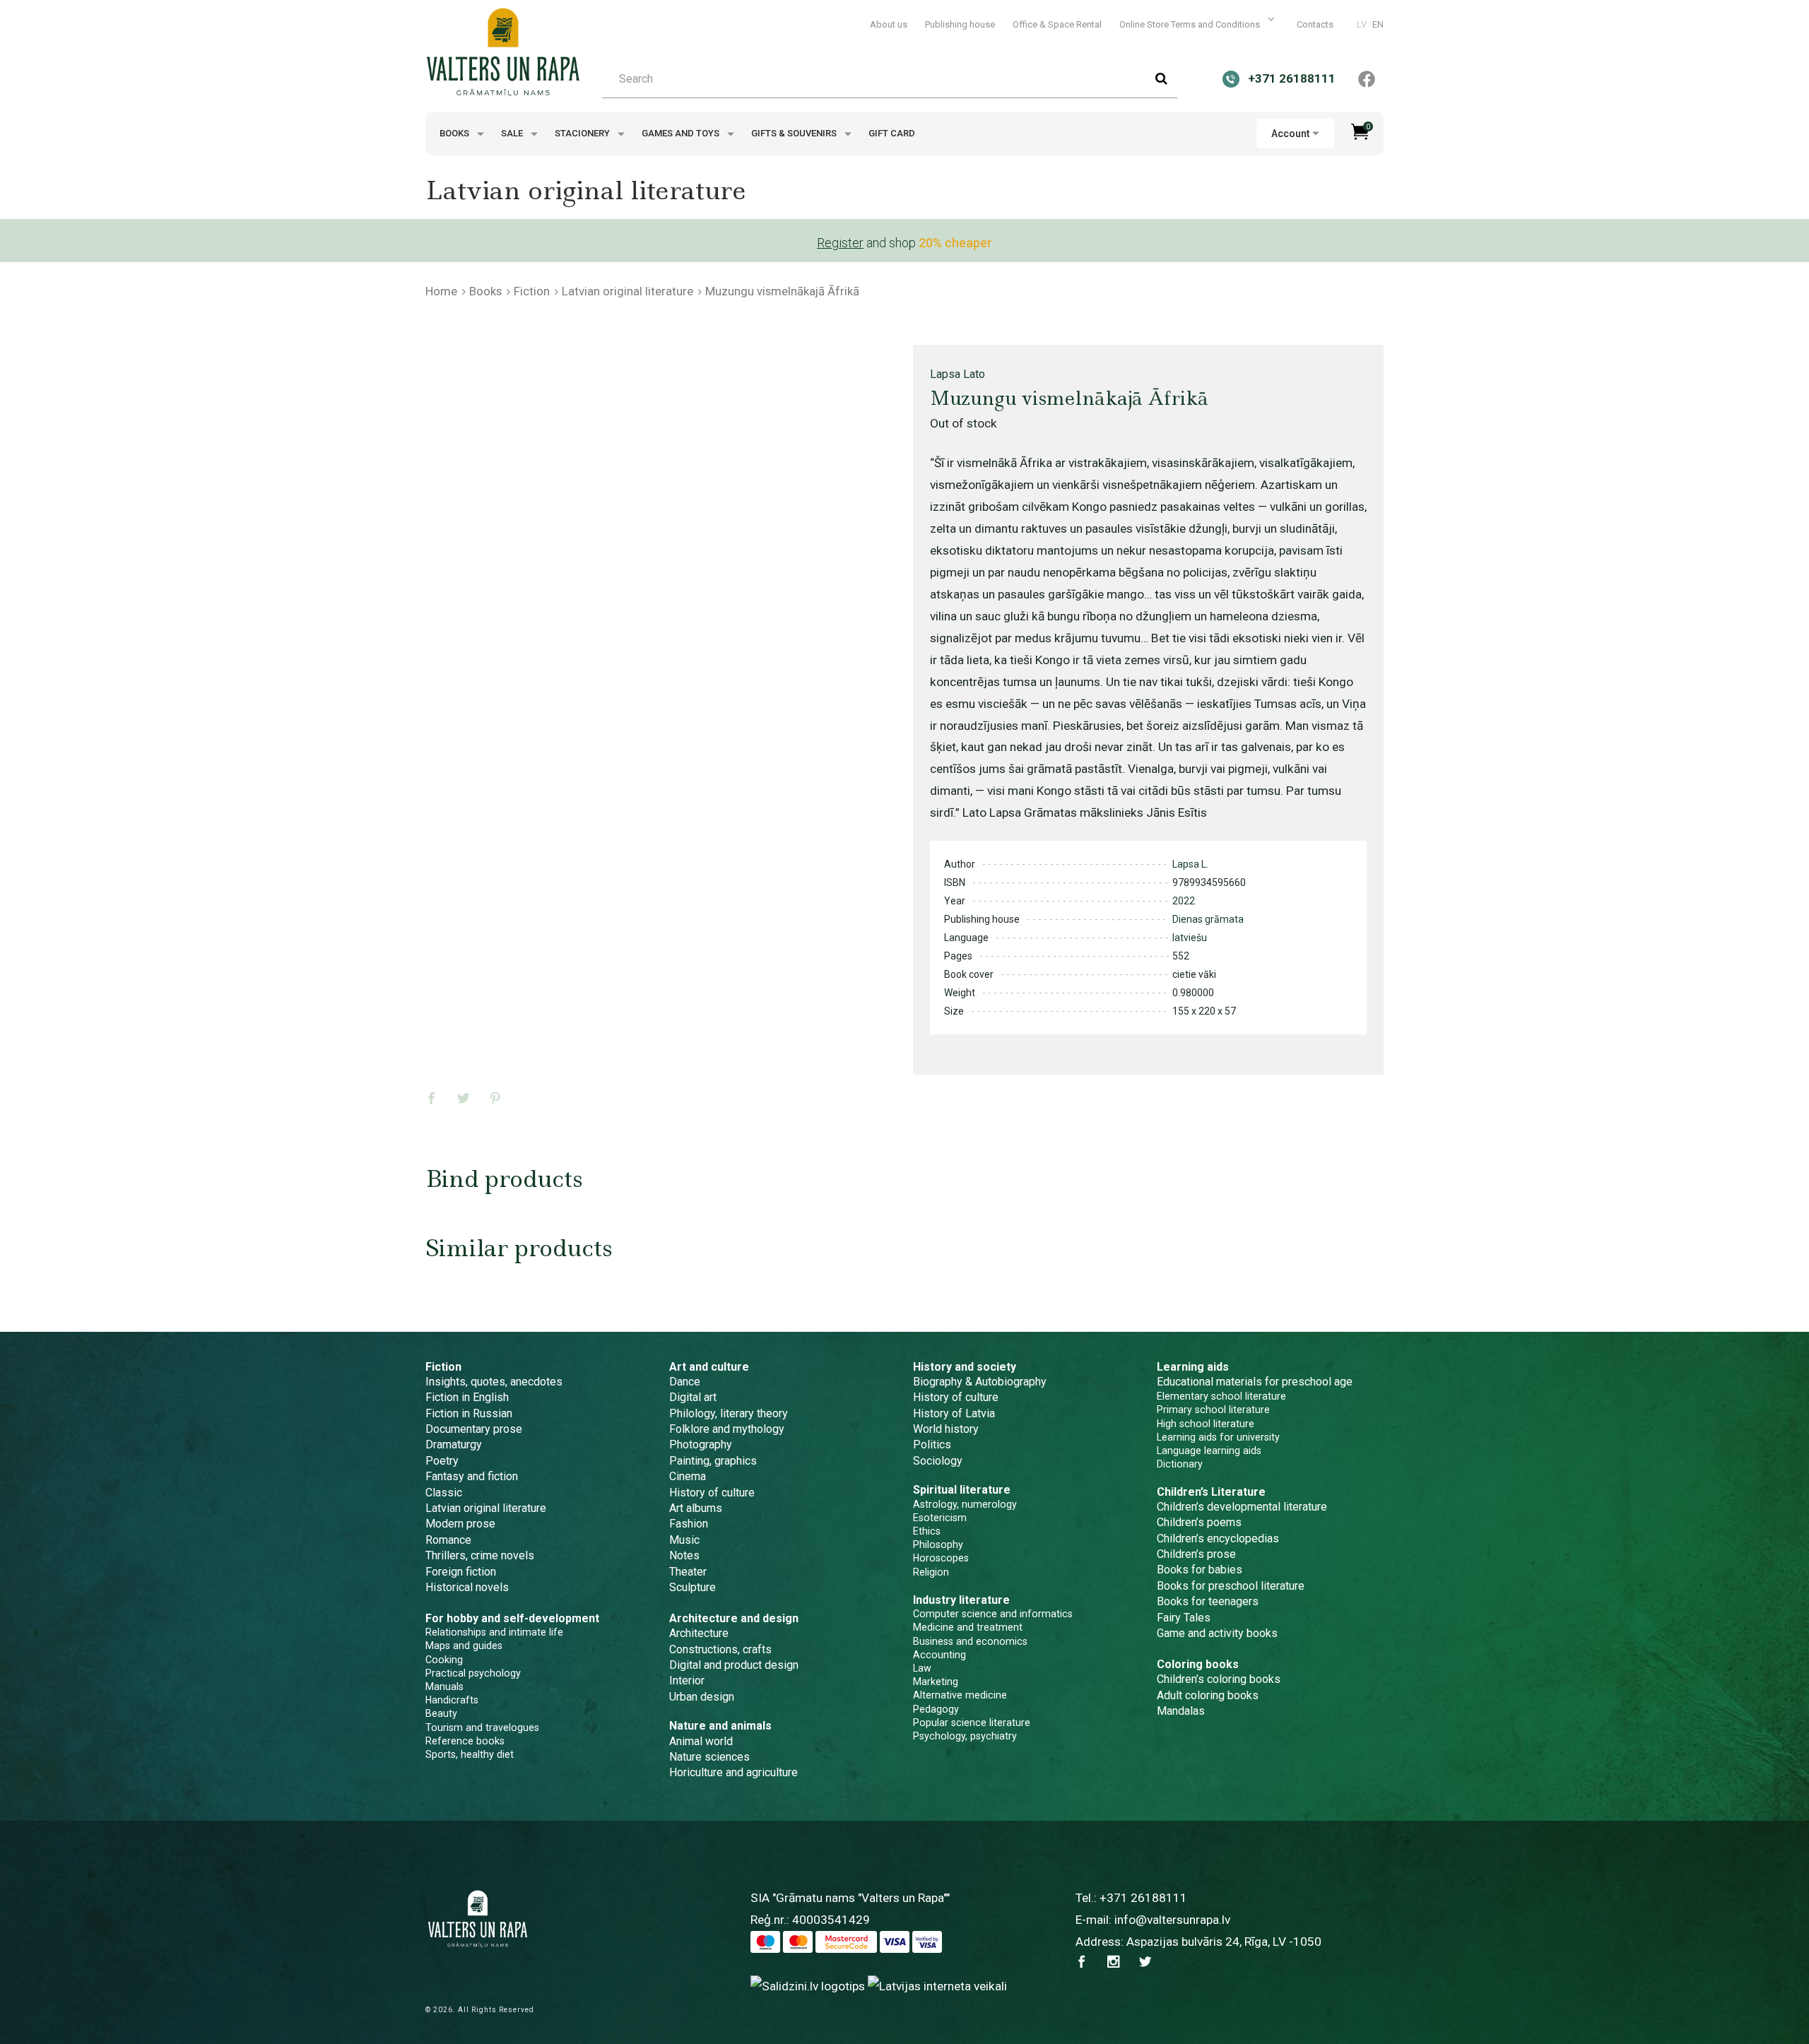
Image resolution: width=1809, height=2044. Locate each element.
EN (1378, 24)
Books (455, 133)
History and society (965, 1367)
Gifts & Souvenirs (795, 133)
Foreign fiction (461, 1572)
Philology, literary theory (729, 1413)
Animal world (701, 1741)
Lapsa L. (1190, 864)
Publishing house (960, 24)
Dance (685, 1382)
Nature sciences (709, 1757)
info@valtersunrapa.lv (1172, 1920)
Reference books (465, 1741)
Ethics (927, 1531)
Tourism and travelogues (482, 1727)
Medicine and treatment (968, 1627)
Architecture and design (734, 1618)
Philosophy (938, 1544)
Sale (513, 133)
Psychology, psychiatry (965, 1736)
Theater (688, 1572)
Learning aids (1193, 1367)
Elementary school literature (1221, 1396)
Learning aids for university (1218, 1437)
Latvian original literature (627, 291)
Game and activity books (1217, 1633)
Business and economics (970, 1641)
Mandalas (1181, 1711)
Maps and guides (464, 1646)
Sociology (938, 1461)
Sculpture (693, 1587)
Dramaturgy (454, 1445)
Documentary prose (474, 1429)
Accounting (939, 1655)
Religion (931, 1572)
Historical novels (467, 1587)
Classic (444, 1493)
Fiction (532, 291)
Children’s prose (1196, 1554)
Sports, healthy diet (470, 1754)
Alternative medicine (960, 1695)
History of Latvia (954, 1413)
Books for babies (1200, 1570)
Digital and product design (734, 1665)
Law (922, 1668)
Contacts (1315, 24)
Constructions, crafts (720, 1649)
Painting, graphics (713, 1461)
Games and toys (682, 133)
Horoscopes (941, 1558)
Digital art (693, 1397)
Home (441, 291)
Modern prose (460, 1524)
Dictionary (1180, 1464)
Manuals (444, 1686)
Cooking (444, 1660)
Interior (687, 1680)
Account (1290, 134)
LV (1362, 24)
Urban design (702, 1697)
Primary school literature (1213, 1410)
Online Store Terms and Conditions (1191, 24)
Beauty (441, 1713)
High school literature (1206, 1424)
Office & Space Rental (1057, 24)
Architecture (699, 1633)
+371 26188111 (1143, 1898)
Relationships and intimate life (494, 1632)
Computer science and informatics (993, 1614)
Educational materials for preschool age (1255, 1382)
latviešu (1190, 938)
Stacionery (583, 133)
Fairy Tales (1184, 1618)
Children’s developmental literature (1242, 1507)
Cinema (688, 1476)
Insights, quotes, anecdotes (494, 1382)
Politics (932, 1445)
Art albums (696, 1508)
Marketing (936, 1682)
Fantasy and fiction (472, 1476)
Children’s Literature (1211, 1492)
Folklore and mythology (727, 1429)
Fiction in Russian (469, 1413)
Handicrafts (452, 1700)
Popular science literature (972, 1723)
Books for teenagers (1208, 1601)
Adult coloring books (1208, 1695)
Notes (684, 1555)
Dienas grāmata (1208, 919)
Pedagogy (936, 1709)
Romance (448, 1540)
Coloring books (1198, 1664)
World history (946, 1429)
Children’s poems (1199, 1522)
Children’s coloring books (1219, 1679)
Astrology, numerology (965, 1504)
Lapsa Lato (957, 374)
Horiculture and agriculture (733, 1772)
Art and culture (709, 1367)
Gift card (892, 133)
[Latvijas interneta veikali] (937, 1985)
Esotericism (940, 1518)
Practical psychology (473, 1673)
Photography (701, 1445)
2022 (1184, 901)
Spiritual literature (962, 1490)
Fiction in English (467, 1397)
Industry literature (961, 1600)
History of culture (712, 1493)
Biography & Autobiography (980, 1382)
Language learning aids (1209, 1451)
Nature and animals (720, 1726)
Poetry (442, 1461)
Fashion (689, 1524)
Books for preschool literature (1231, 1586)
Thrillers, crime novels (480, 1555)
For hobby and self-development (512, 1618)
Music (684, 1540)
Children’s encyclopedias (1218, 1538)
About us (889, 24)
